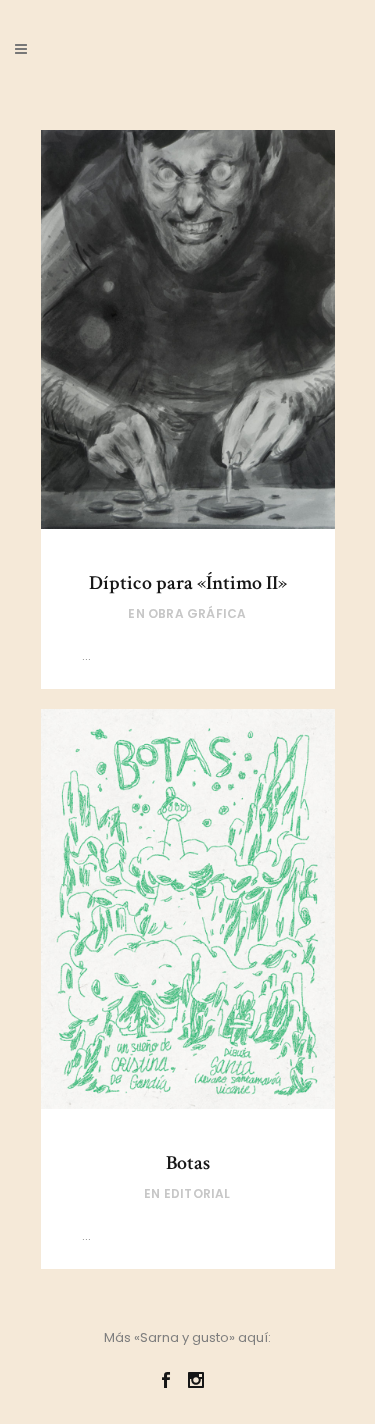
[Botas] (188, 909)
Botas (188, 1163)
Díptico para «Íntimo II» (188, 583)
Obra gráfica (197, 613)
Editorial (197, 1193)
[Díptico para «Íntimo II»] (188, 329)
